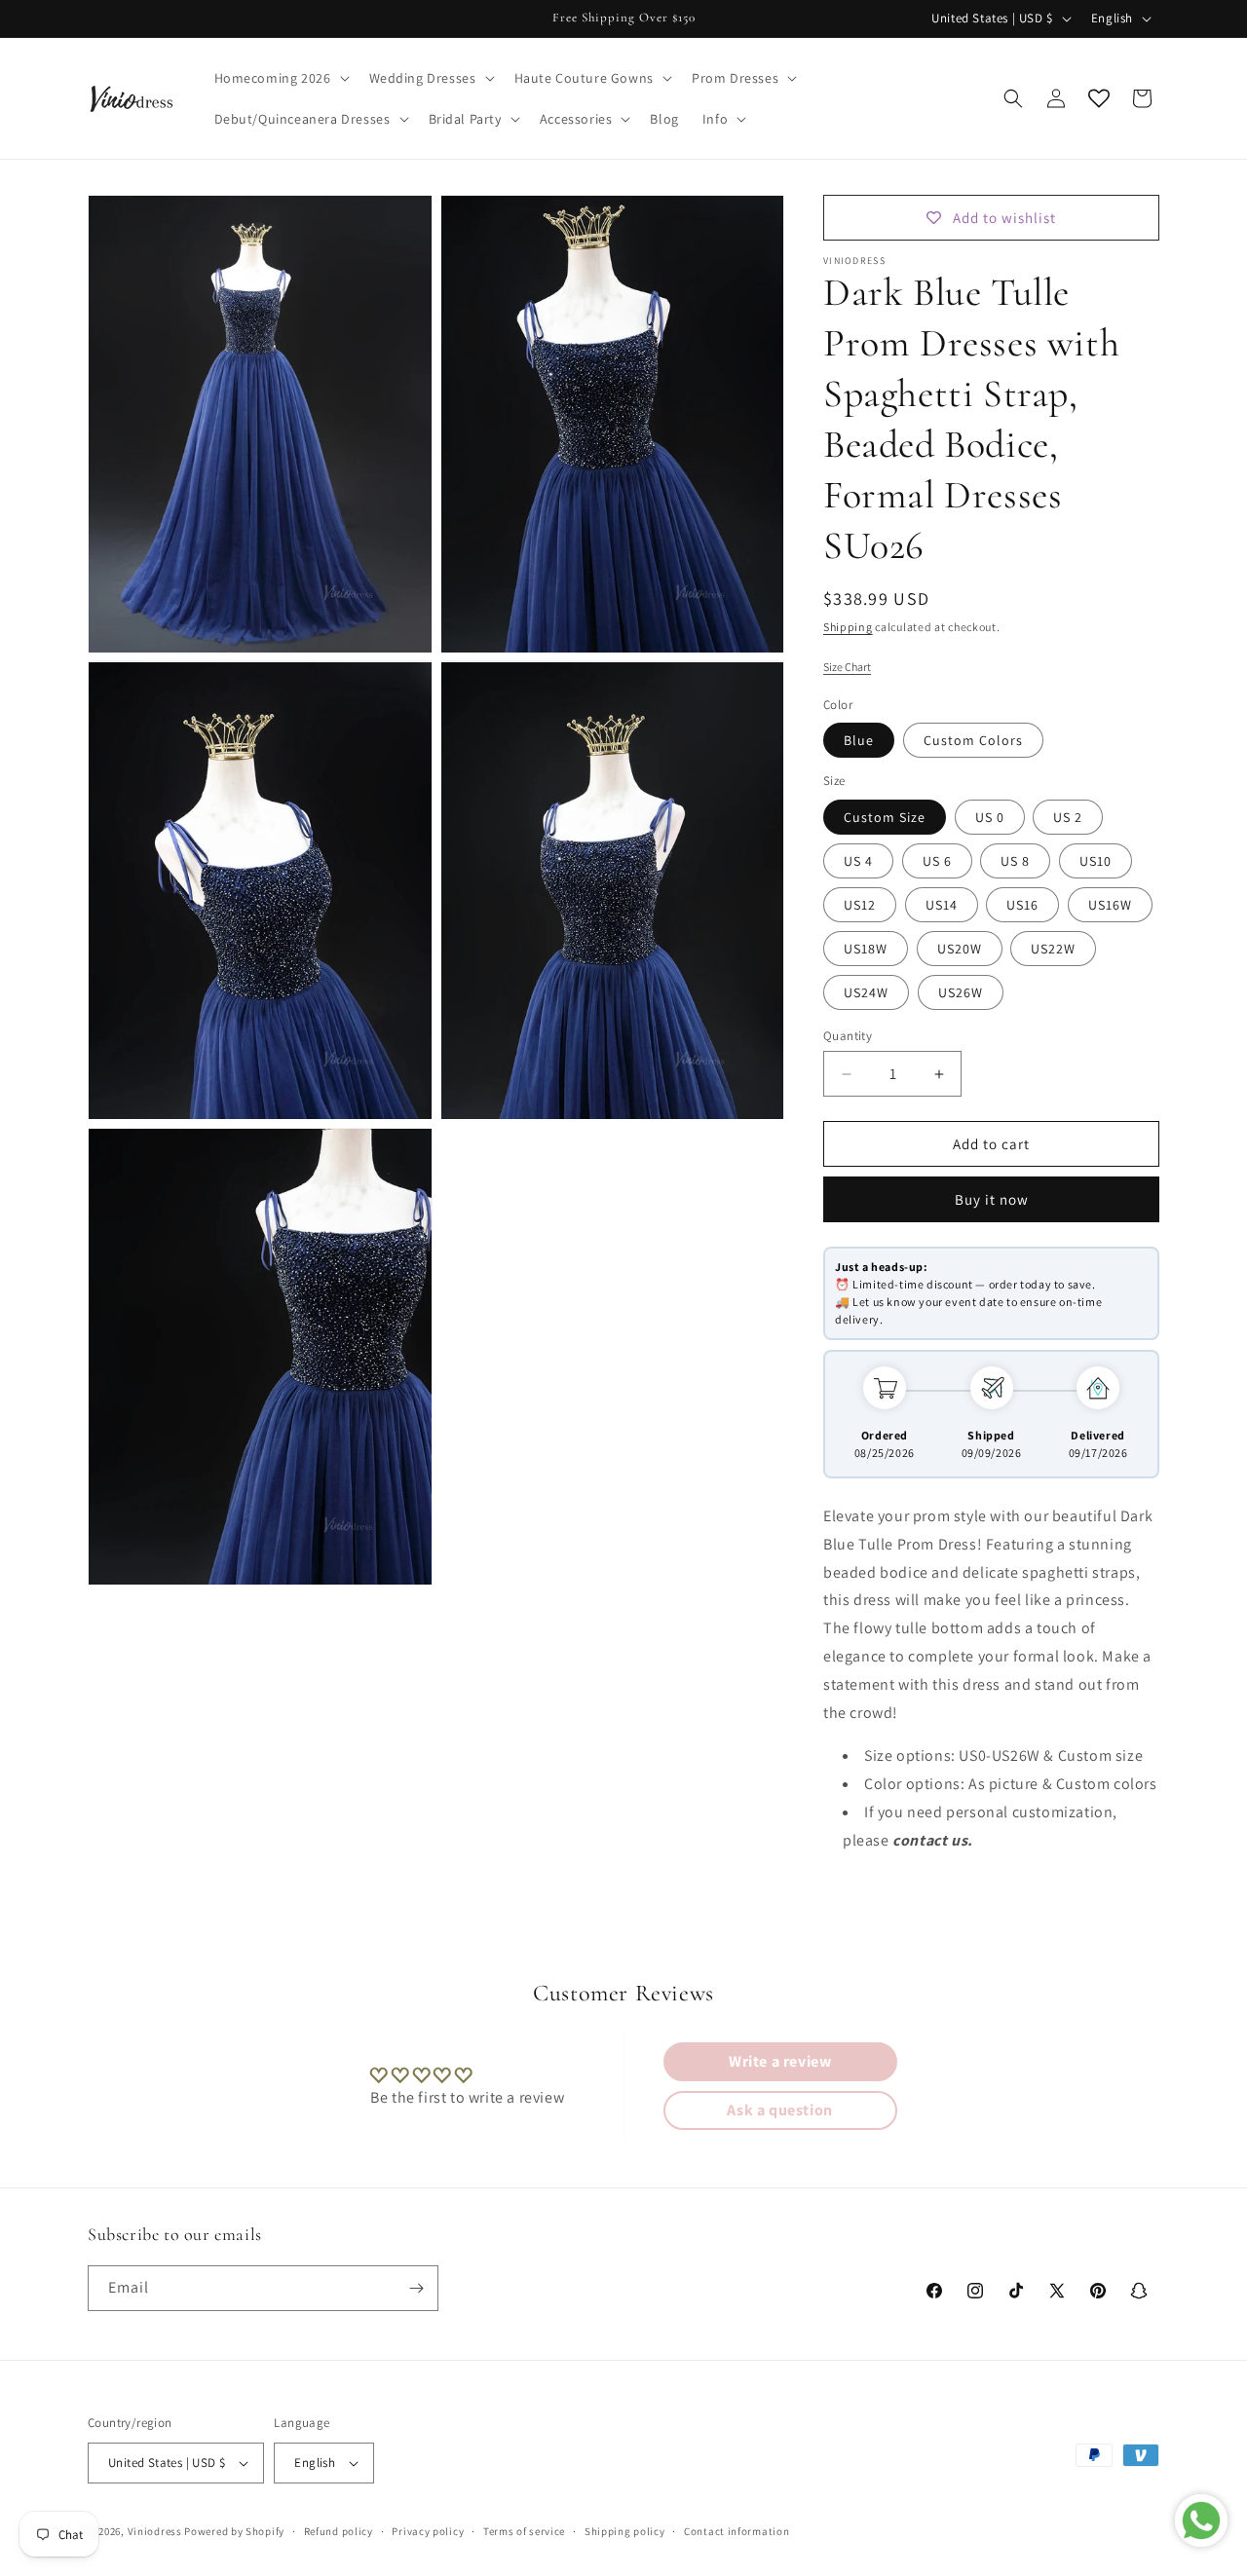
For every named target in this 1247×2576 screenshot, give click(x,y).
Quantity (848, 1036)
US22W (1053, 949)
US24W (866, 992)
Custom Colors (973, 740)
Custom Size (885, 817)
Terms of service (524, 2530)
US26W (961, 992)
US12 (860, 905)
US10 (1096, 861)
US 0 (990, 817)
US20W (960, 949)
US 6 (937, 861)
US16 (1022, 905)
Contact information (737, 2530)
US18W (866, 949)
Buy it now (992, 1199)
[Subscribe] (416, 2288)
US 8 (1015, 861)
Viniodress (155, 2531)
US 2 (1068, 817)
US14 (942, 905)
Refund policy (339, 2530)
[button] (280, 78)
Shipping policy (625, 2530)
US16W (1110, 905)
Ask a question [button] (779, 2110)
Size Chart (847, 667)
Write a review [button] (780, 2061)
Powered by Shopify (234, 2531)
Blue (859, 740)
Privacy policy (428, 2530)
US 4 (858, 861)
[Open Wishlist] (1099, 98)
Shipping (848, 627)
